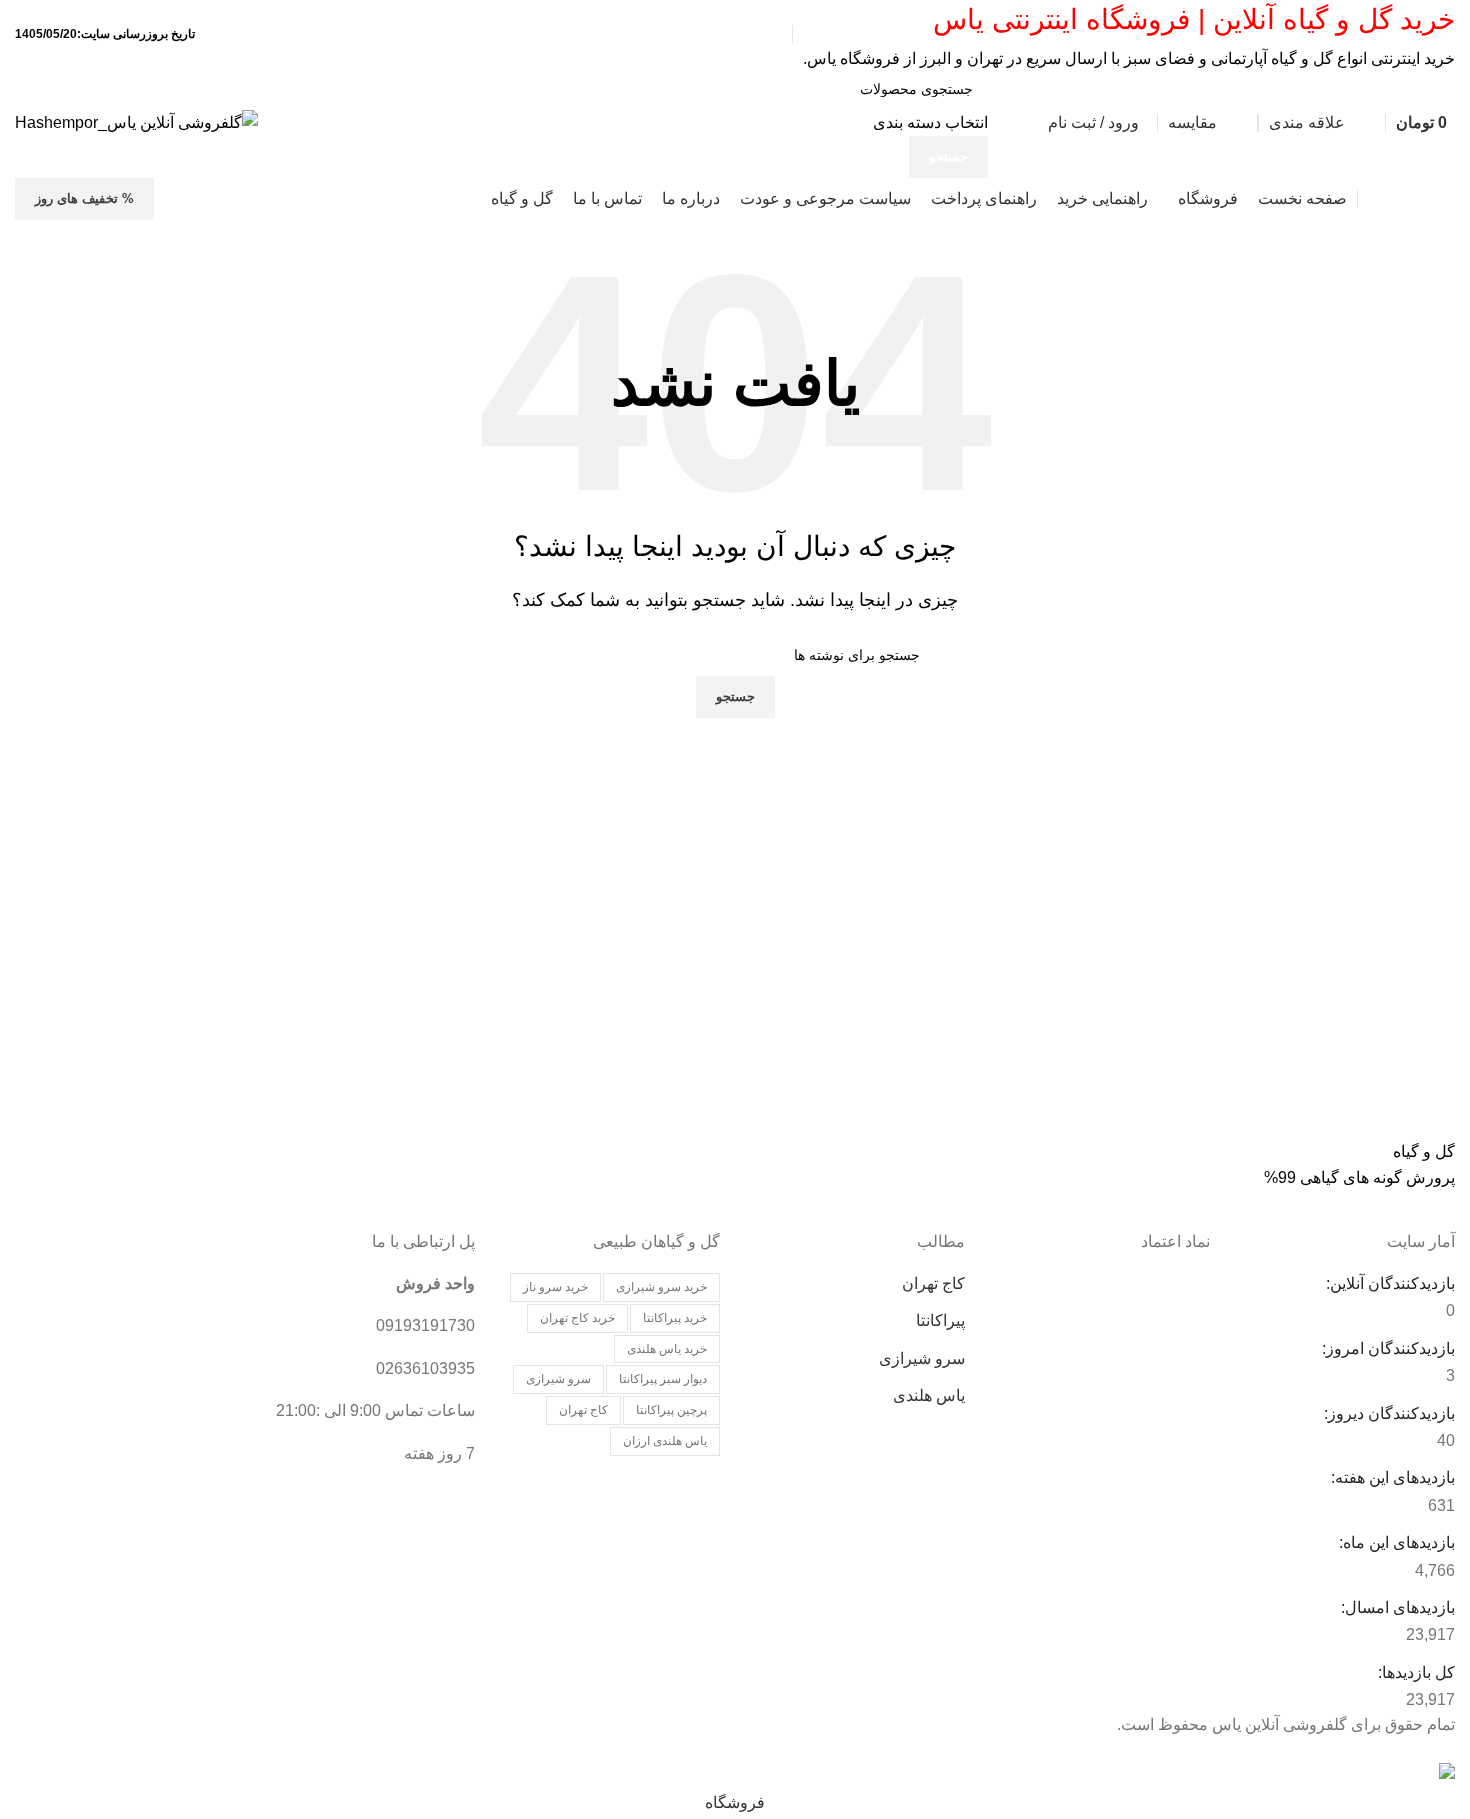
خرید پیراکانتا (675, 1318)
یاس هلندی (929, 1395)
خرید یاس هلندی (667, 1349)
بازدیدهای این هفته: (1391, 1477)
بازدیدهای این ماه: (1395, 1542)
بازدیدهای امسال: (1396, 1607)
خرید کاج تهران (577, 1318)
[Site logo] (136, 121)
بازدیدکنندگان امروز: (1386, 1348)
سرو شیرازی (922, 1358)
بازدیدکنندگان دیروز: (1387, 1413)
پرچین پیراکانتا (671, 1410)
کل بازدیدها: (1414, 1672)
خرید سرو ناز (555, 1287)
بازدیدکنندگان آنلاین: (1388, 1283)
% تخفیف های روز (84, 198)
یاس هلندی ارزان (665, 1441)
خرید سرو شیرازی (661, 1287)
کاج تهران (933, 1283)
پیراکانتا (940, 1320)
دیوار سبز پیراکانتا (663, 1379)
